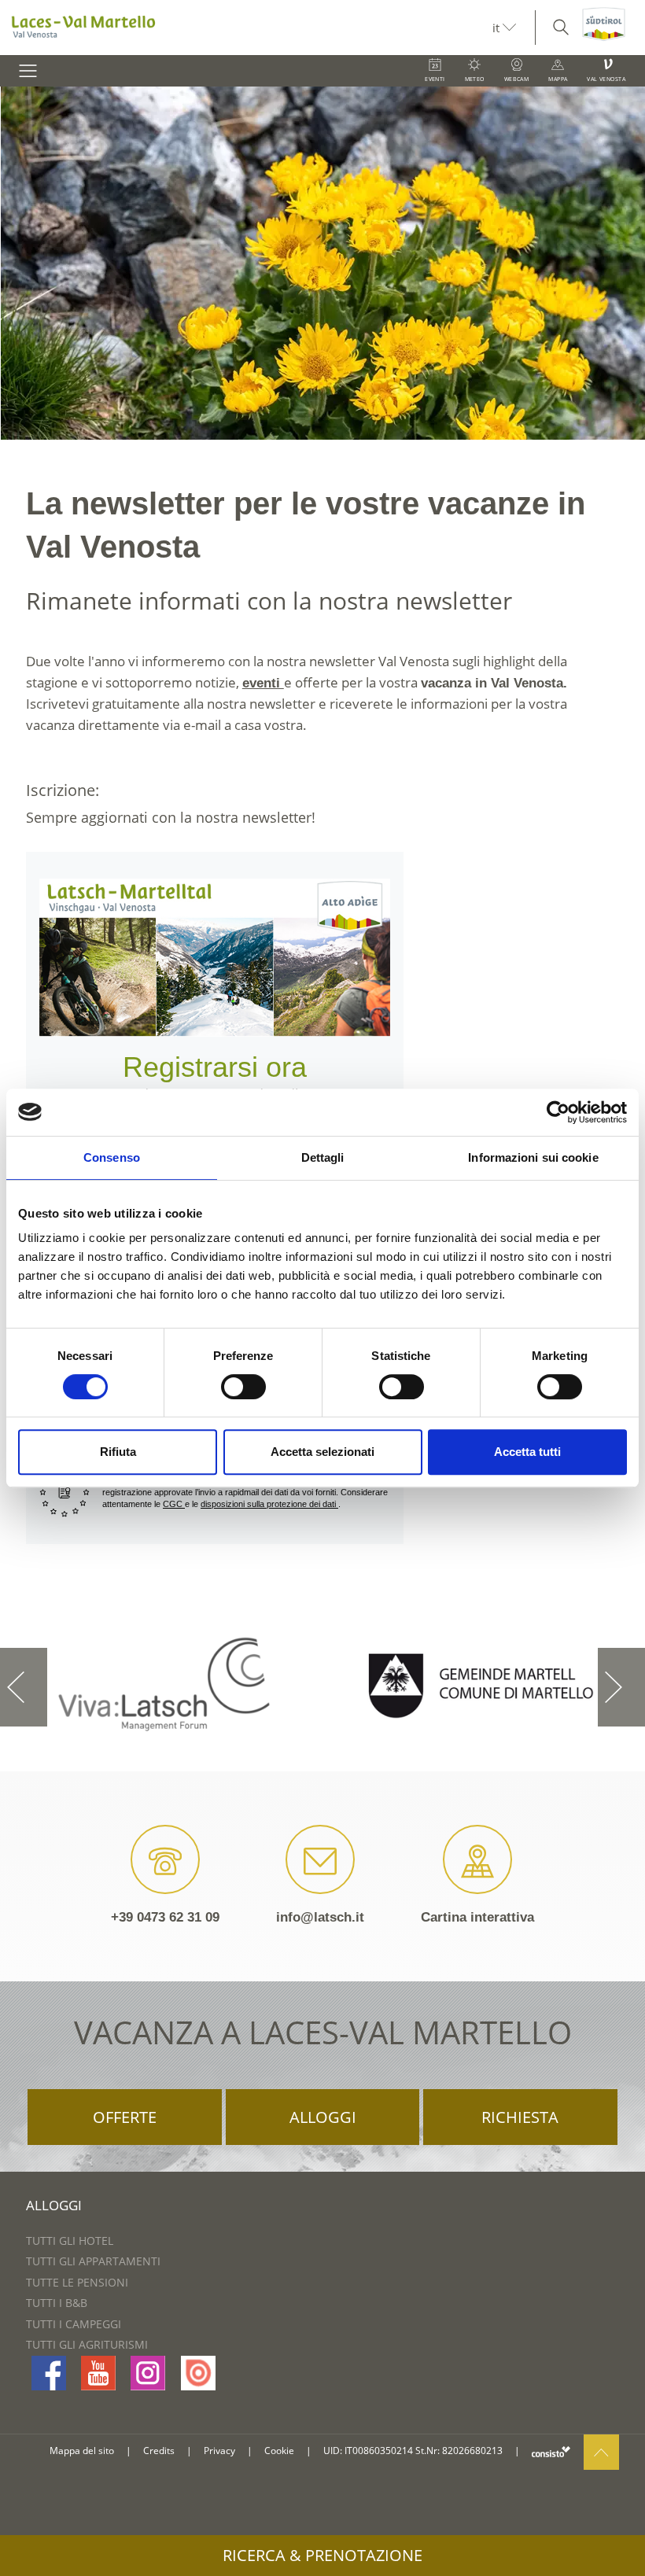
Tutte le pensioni (77, 2281)
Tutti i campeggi (74, 2323)
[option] (322, 263)
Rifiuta (118, 1452)
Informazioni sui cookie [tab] (533, 1157)
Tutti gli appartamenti (93, 2260)
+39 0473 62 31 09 (159, 1916)
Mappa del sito (82, 2450)
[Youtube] (98, 2372)
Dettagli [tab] (323, 1157)
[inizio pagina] (601, 2451)
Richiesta (520, 2116)
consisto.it (551, 2451)
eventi (265, 682)
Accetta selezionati (322, 1452)
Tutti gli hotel (70, 2240)
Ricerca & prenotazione (322, 2555)
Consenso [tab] (112, 1157)
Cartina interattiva (482, 1916)
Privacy (219, 2450)
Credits (159, 2450)
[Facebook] (49, 2372)
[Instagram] (148, 2372)
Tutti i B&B (57, 2302)
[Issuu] (198, 2372)
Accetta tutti (527, 1452)
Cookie (279, 2450)
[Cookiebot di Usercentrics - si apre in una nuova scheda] (558, 1112)
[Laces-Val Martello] (246, 28)
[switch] (243, 1387)
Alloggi (323, 2116)
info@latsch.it (319, 1916)
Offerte (125, 2116)
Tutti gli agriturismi (87, 2344)
